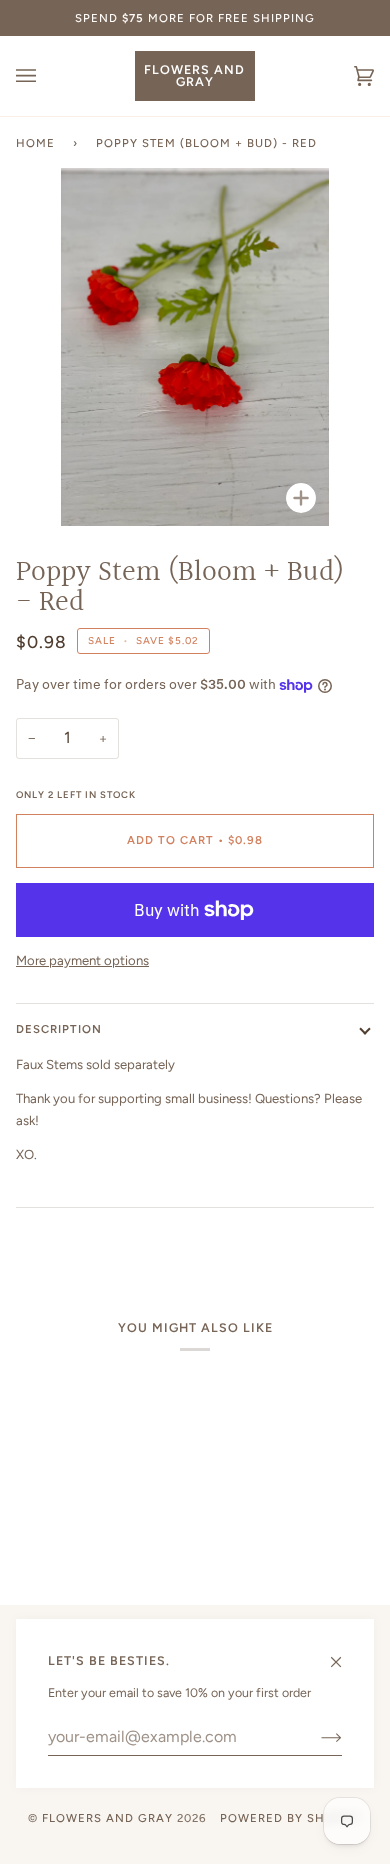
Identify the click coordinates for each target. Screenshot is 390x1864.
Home (35, 143)
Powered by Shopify (291, 1818)
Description (59, 1029)
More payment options (82, 960)
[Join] (315, 1737)
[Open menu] (46, 76)
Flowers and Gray (107, 1818)
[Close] (344, 1653)
